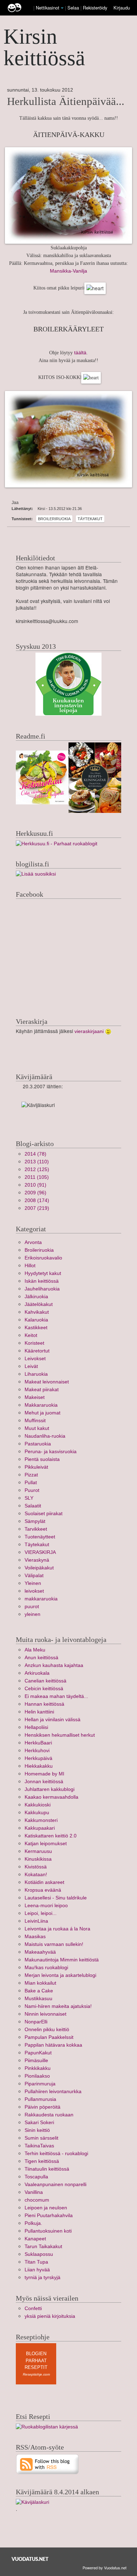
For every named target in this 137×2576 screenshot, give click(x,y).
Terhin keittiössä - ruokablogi (56, 2154)
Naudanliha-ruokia (45, 1436)
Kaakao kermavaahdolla (51, 1797)
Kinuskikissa (38, 1859)
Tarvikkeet (36, 1529)
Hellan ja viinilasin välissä (53, 1720)
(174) (37, 1200)
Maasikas (35, 1937)
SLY (29, 1498)
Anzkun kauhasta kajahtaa (54, 1665)
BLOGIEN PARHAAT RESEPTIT (36, 2360)
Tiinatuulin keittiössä (47, 2169)
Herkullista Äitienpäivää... (66, 101)
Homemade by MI (44, 1774)
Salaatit (33, 1506)
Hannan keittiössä (44, 1704)
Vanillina (34, 2192)
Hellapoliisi (36, 1727)
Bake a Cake (39, 1991)
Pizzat (31, 1475)
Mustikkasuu (38, 1999)
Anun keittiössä (41, 1658)
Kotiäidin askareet (44, 1882)
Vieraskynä (37, 1560)
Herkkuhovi (37, 1751)
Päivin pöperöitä (43, 2107)
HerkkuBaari (38, 1743)
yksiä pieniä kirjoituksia (50, 2316)
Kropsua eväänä (43, 1890)
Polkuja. (33, 2223)
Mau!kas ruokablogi (46, 1968)
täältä (80, 353)
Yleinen (33, 1583)
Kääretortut (37, 1351)
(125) (37, 1169)
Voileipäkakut (39, 1568)
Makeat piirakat (42, 1390)
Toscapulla (36, 2177)
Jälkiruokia (36, 1297)
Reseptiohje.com (36, 2374)
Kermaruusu (38, 1851)
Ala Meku (35, 1650)
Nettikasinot (48, 8)
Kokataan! (36, 1875)
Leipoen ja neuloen (46, 2208)
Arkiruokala (37, 1673)
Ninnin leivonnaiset (45, 2014)
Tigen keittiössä (42, 2161)
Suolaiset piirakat (44, 1514)
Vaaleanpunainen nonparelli (56, 2185)
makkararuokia (41, 1599)
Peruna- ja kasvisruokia (51, 1452)
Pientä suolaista (42, 1459)
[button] (62, 8)
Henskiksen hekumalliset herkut (60, 1735)
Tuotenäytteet (40, 1537)
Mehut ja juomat (43, 1413)
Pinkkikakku (38, 2068)
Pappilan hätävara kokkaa (53, 2045)
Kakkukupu (37, 1813)
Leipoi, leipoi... (41, 1913)
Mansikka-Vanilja (68, 271)
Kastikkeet (36, 1328)
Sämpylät (35, 1521)
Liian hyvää (37, 2270)
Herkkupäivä (38, 1758)
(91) (35, 1185)
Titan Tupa (36, 2262)
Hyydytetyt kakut (43, 1273)
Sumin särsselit (41, 2138)
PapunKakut (38, 2053)
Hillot (30, 1266)
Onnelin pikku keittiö (47, 2030)
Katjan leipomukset (46, 1844)
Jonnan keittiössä (44, 1782)
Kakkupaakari (40, 1828)
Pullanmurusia (40, 2099)
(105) (37, 1177)
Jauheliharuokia (42, 1289)
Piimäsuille (36, 2061)
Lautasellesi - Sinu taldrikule (56, 1898)
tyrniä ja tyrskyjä (43, 2278)
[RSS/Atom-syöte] (48, 2464)
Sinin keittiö (37, 2130)
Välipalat (34, 1576)
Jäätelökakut (39, 1304)
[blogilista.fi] (36, 874)
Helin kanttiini (39, 1712)
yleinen (32, 1614)
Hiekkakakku (39, 1766)
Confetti (33, 2309)
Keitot (31, 1335)
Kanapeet (35, 2239)
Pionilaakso (37, 2076)
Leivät (31, 1366)
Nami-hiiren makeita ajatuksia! (58, 2006)
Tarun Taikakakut (43, 2247)
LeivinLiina (36, 1921)
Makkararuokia (41, 1405)
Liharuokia (36, 1374)
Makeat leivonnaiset (47, 1382)
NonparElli (36, 2022)
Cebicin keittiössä (44, 1689)
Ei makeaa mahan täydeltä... (56, 1696)
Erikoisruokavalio (43, 1258)
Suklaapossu (39, 2254)
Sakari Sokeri (39, 2123)
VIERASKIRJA (40, 1552)
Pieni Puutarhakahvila (49, 2216)
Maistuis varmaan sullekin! (54, 1944)
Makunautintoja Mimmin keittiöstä (62, 1960)
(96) (35, 1193)
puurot (32, 1607)
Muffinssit (35, 1421)
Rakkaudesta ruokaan (49, 2115)
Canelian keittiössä (45, 1681)
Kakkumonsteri (41, 1820)
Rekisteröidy (95, 8)
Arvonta (33, 1242)
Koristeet (34, 1343)
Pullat (31, 1483)
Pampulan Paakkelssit (49, 2037)
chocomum (37, 2200)
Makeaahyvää (40, 1952)
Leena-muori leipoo (46, 1906)
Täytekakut (90, 519)
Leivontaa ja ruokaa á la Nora (57, 1929)
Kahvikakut (37, 1312)
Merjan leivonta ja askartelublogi (60, 1975)
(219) (37, 1208)
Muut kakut (37, 1428)
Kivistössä (36, 1867)
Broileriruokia (54, 519)
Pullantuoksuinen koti (48, 2231)
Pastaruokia (38, 1444)
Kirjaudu (122, 8)
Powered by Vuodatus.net (105, 2568)
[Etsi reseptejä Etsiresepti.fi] (47, 2426)
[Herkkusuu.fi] (57, 843)
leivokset (34, 1591)
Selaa (74, 8)
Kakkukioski (38, 1805)
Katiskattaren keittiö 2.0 (51, 1836)
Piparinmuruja (40, 2084)
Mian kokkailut (40, 1983)
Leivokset (35, 1359)
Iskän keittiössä (42, 1281)
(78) (35, 1154)
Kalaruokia (36, 1320)
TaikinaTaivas (39, 2146)
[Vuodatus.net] (30, 2559)
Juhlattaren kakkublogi (50, 1789)
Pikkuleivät (36, 1467)
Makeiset (35, 1397)
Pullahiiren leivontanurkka (53, 2092)
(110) (37, 1162)
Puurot (32, 1490)
